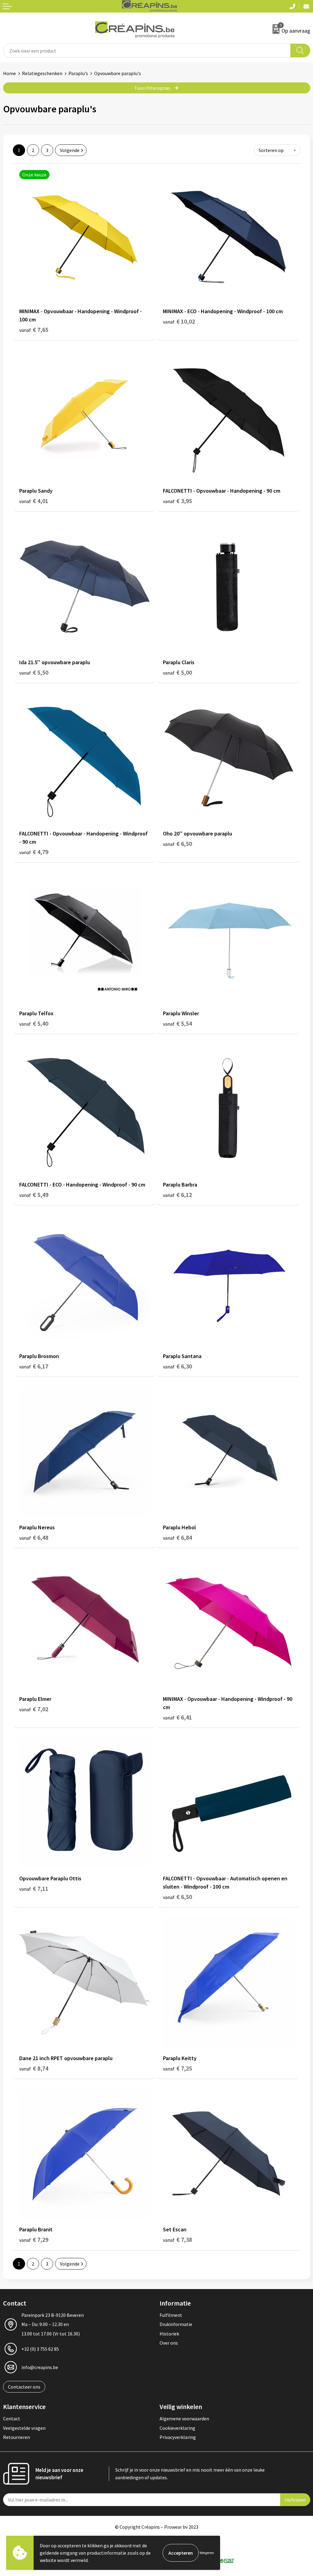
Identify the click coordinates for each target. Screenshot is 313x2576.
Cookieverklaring (177, 2428)
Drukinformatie (176, 2324)
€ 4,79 (34, 852)
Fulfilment (171, 2315)
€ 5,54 (177, 1023)
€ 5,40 (34, 1023)
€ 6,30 (177, 1366)
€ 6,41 (177, 1717)
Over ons (169, 2343)
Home (9, 73)
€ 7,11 (34, 1888)
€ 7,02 (34, 1709)
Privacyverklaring (178, 2437)
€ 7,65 (34, 330)
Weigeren (207, 2553)
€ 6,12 (177, 1195)
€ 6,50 (177, 844)
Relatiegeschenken (42, 73)
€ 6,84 (177, 1537)
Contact (12, 2418)
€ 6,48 (34, 1537)
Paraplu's (78, 73)
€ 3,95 (177, 501)
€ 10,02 (179, 321)
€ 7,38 (177, 2239)
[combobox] (147, 51)
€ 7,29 (34, 2239)
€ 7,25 (177, 2068)
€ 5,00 (177, 672)
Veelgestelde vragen (24, 2428)
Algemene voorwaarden (184, 2418)
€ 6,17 (34, 1366)
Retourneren (17, 2437)
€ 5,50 (34, 672)
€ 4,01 (34, 501)
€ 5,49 (34, 1195)
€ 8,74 (34, 2068)
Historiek (169, 2334)
